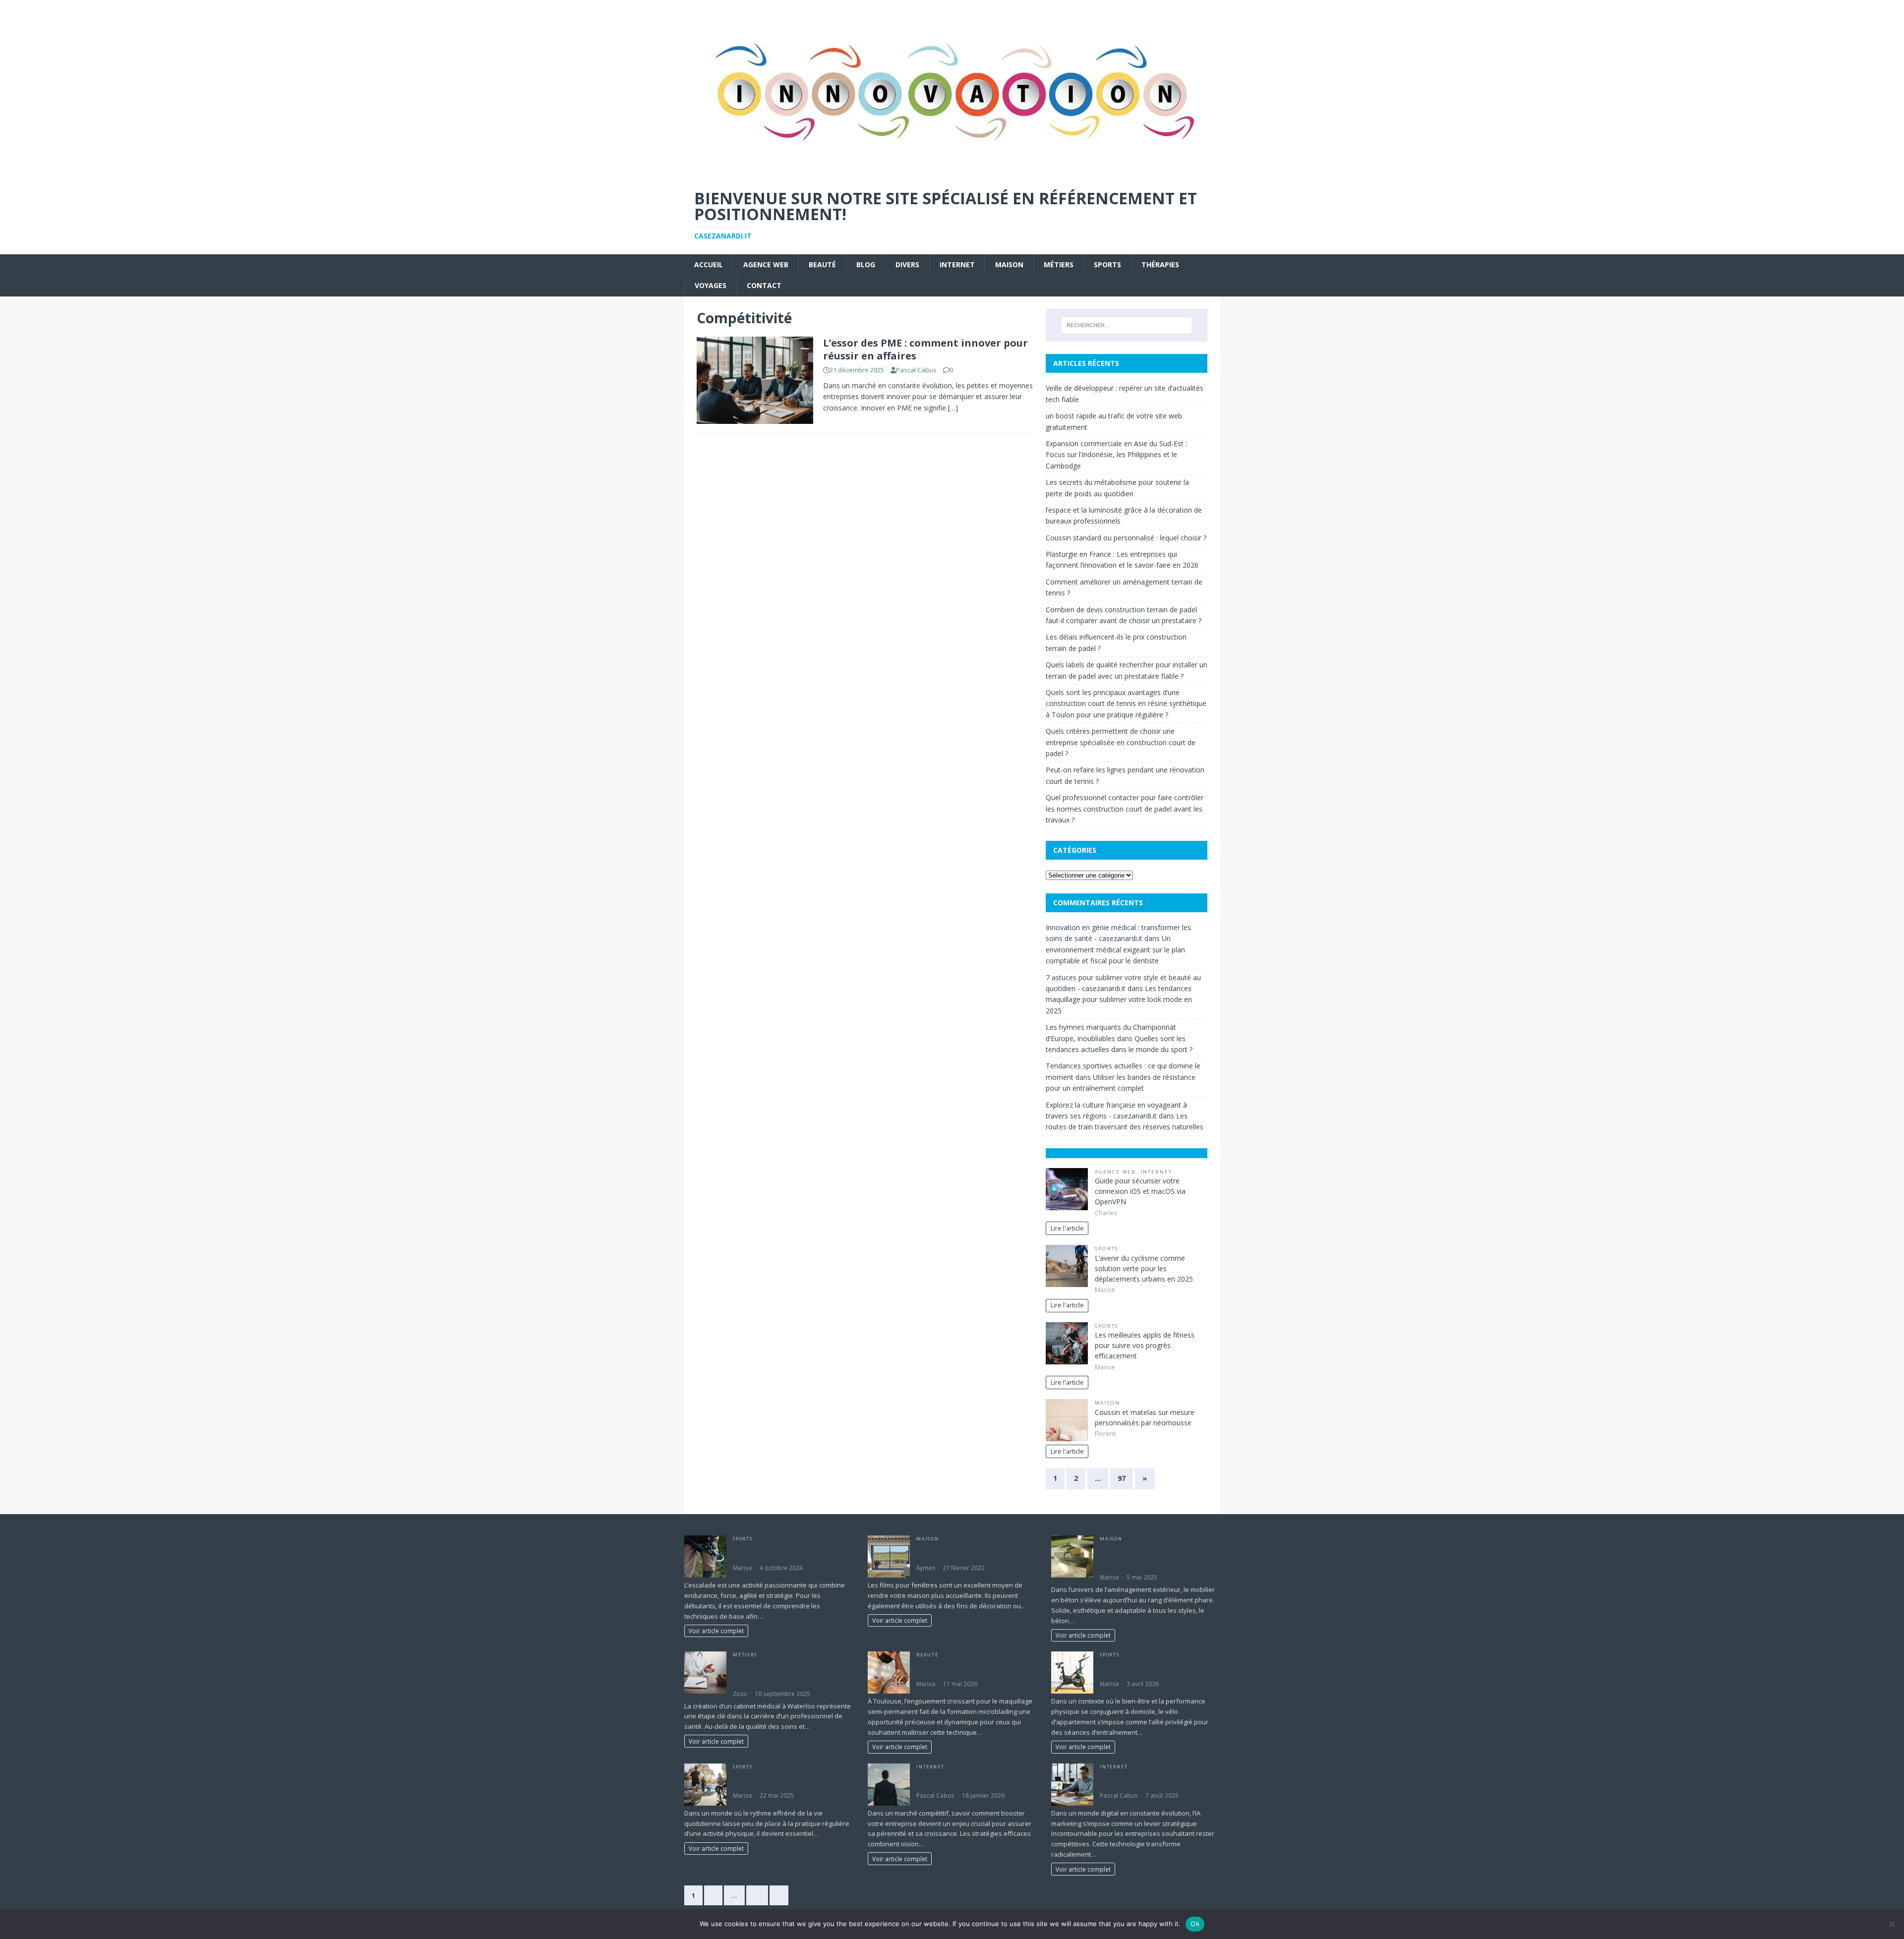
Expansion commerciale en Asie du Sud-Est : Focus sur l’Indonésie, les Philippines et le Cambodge (1116, 455)
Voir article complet (716, 1631)
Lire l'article (1067, 1228)
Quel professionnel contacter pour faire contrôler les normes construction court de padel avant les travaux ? (1125, 809)
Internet (957, 264)
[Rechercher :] (1127, 325)
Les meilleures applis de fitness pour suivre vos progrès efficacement (1145, 1345)
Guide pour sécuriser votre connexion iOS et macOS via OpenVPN (1140, 1191)
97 (1122, 1478)
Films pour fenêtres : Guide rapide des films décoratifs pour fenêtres (974, 1552)
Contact (764, 285)
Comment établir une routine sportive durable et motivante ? (789, 1780)
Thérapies (1160, 264)
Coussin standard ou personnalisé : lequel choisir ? (1126, 538)
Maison (1009, 264)
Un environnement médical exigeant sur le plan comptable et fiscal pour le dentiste (1115, 949)
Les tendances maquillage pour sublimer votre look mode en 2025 (1119, 999)
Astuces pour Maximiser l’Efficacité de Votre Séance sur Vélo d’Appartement (1156, 1668)
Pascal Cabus (916, 370)
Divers (907, 264)
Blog (866, 264)
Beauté (822, 264)
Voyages (711, 285)
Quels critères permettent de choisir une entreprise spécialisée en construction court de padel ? (1121, 742)
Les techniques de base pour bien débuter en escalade (784, 1552)
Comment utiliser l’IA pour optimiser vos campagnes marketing (1159, 1780)
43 (757, 1895)
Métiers (1059, 264)
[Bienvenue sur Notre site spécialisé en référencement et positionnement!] (952, 172)
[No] (1892, 1924)
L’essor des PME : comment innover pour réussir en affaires (925, 349)
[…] (953, 408)
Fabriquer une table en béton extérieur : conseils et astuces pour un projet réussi (1159, 1557)
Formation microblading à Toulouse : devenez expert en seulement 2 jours (973, 1668)
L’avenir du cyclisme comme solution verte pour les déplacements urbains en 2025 (1144, 1268)
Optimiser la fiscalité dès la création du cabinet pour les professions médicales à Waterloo (792, 1673)
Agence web (766, 264)
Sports (1107, 264)
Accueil (709, 264)
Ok (1195, 1924)
